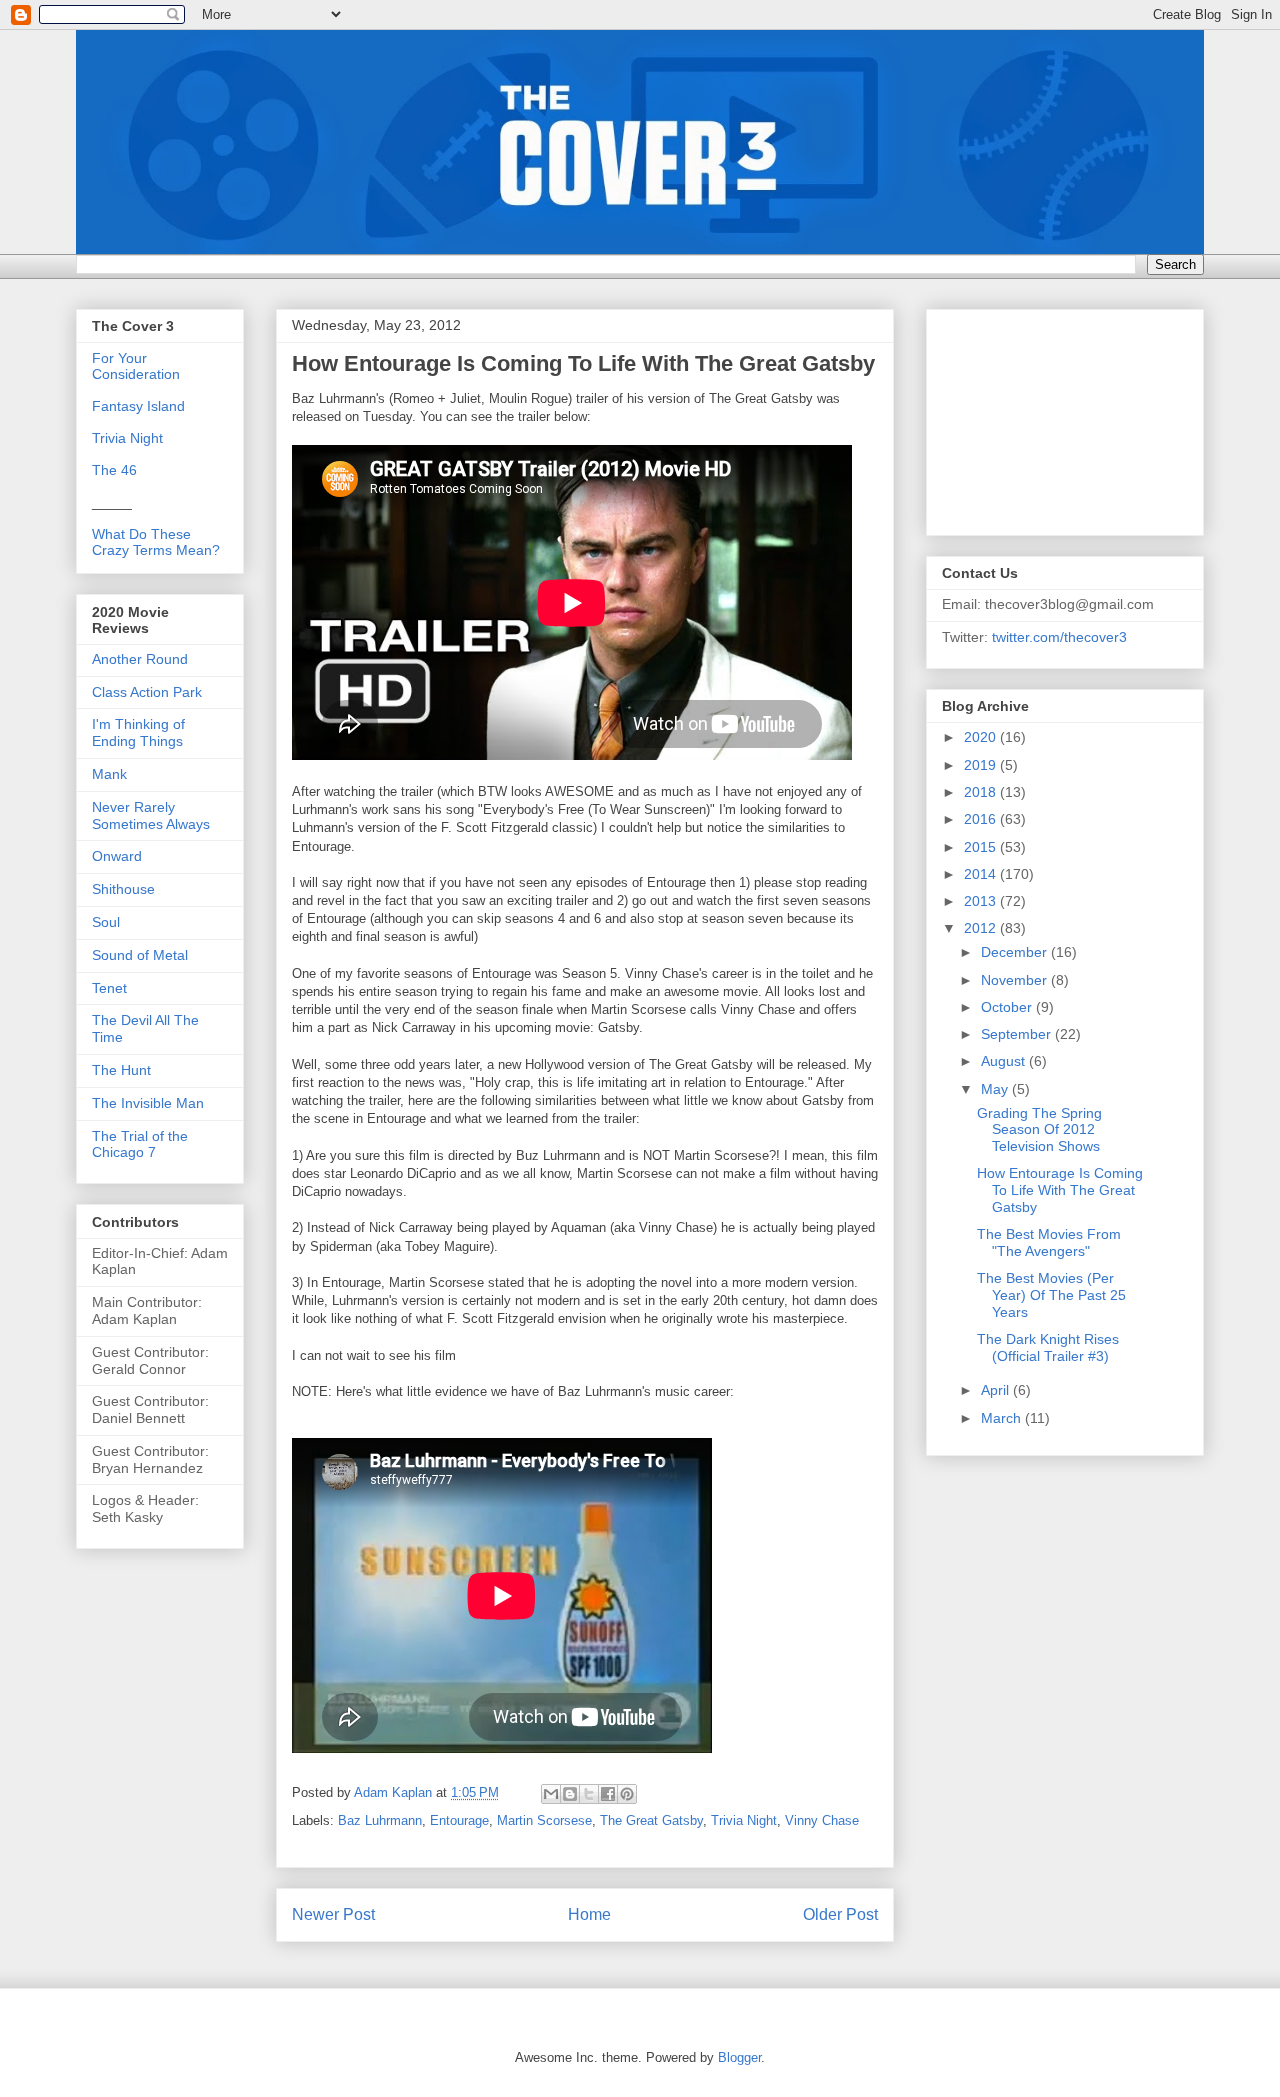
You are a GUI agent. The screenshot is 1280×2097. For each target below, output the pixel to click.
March (1003, 1418)
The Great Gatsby (651, 1820)
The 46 (114, 470)
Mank (109, 774)
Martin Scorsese (544, 1820)
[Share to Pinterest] (627, 1794)
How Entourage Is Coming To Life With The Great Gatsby (1060, 1190)
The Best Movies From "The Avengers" (1049, 1242)
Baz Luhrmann (380, 1820)
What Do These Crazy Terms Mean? (156, 542)
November (1016, 980)
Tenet (109, 988)
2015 (982, 847)
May (996, 1089)
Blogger (739, 2057)
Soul (106, 922)
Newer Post (333, 1914)
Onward (117, 856)
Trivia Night (744, 1820)
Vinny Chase (822, 1820)
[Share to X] (589, 1794)
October (1008, 1007)
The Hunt (121, 1070)
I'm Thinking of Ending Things (138, 732)
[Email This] (551, 1794)
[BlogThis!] (570, 1794)
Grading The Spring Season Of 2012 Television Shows (1039, 1130)
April (997, 1390)
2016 (982, 819)
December (1016, 952)
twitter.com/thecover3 (1059, 637)
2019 (982, 765)
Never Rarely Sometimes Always (151, 815)
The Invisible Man (148, 1103)
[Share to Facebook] (608, 1794)
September (1018, 1034)
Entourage (459, 1820)
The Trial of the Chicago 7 (140, 1144)
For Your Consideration (136, 366)
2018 (982, 792)
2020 (982, 737)
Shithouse (123, 889)
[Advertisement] (1042, 417)
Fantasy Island (138, 406)
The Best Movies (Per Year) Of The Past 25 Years (1051, 1295)
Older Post (840, 1914)
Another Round (140, 659)
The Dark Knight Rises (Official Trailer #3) (1048, 1347)
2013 (982, 901)
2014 (982, 874)
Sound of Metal (140, 955)
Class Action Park (147, 692)
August (1005, 1061)
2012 (982, 928)
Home (589, 1914)
